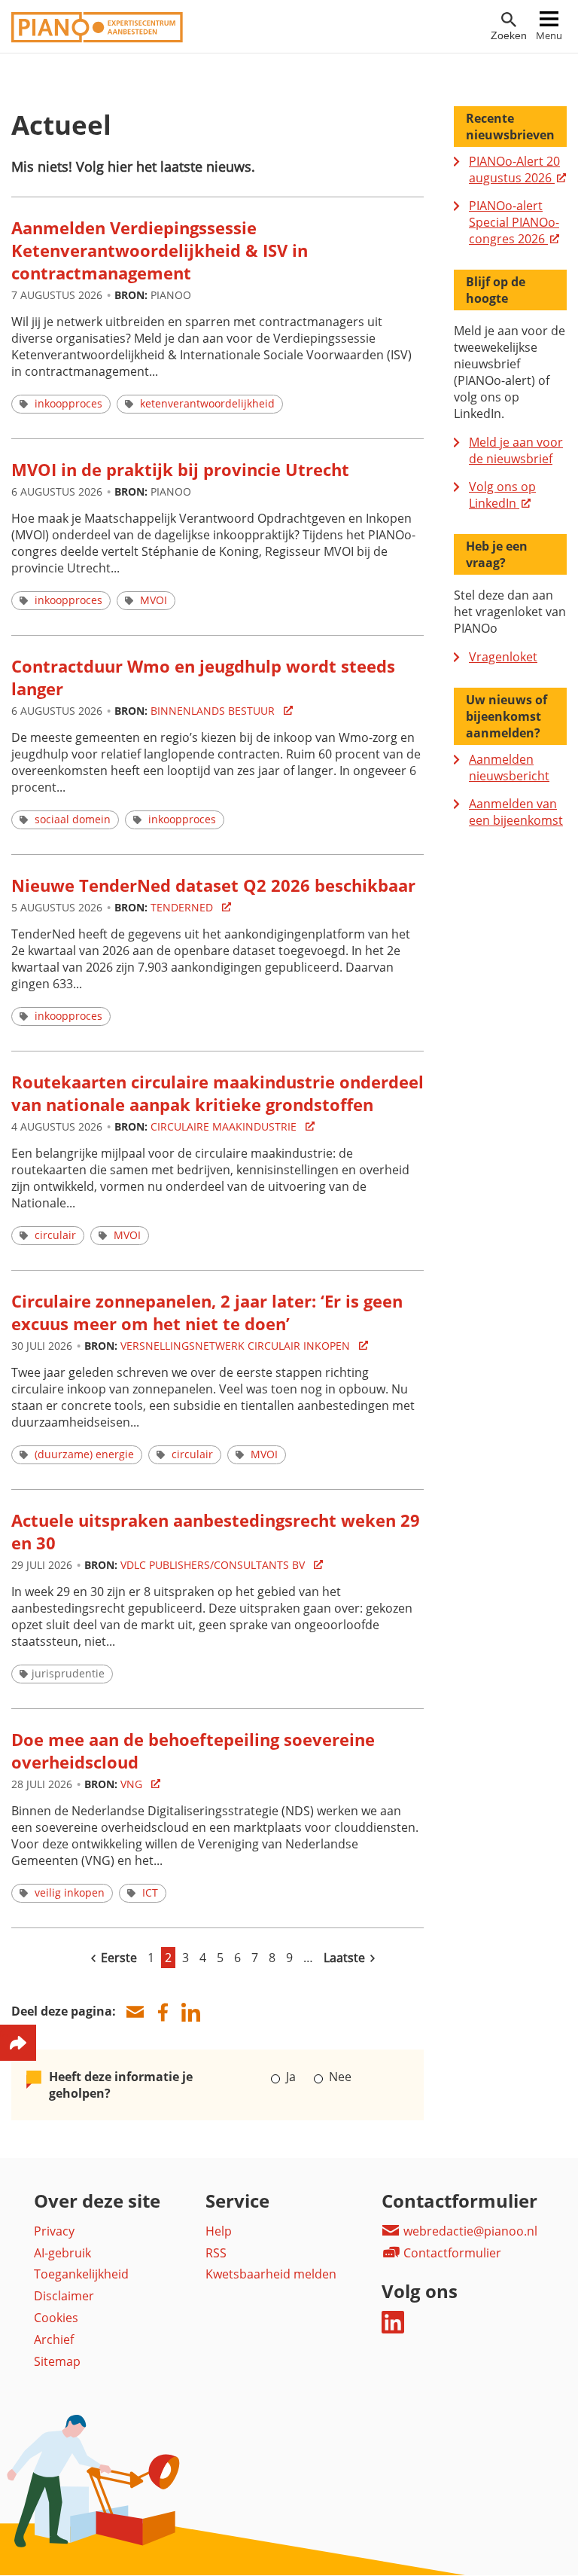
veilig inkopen (70, 1892)
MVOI (154, 600)
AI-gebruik (62, 2253)
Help (219, 2231)
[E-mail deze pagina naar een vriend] (135, 2012)
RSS (216, 2253)
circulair (55, 1235)
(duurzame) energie (84, 1454)
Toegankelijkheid (81, 2274)
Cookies (56, 2318)
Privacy (54, 2231)
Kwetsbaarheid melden (271, 2274)
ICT (150, 1892)
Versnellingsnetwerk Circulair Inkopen (237, 1346)
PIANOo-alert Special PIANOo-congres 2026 (514, 222)
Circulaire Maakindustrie (225, 1126)
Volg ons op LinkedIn (502, 495)
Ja (291, 2077)
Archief (54, 2339)
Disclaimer (64, 2296)
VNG (133, 1784)
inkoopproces (68, 403)
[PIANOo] (97, 38)
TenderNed (183, 907)
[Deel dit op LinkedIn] (190, 2012)
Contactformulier (451, 2253)
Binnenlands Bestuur (214, 711)
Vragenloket (503, 657)
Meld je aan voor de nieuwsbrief (516, 450)
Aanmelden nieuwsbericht (509, 768)
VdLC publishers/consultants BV (214, 1565)
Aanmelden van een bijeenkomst (516, 812)
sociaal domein (73, 819)
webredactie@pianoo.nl (469, 2231)
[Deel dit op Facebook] (163, 2012)
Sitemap (57, 2361)
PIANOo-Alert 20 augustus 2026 (514, 169)
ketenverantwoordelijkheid (207, 403)
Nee (338, 2077)
